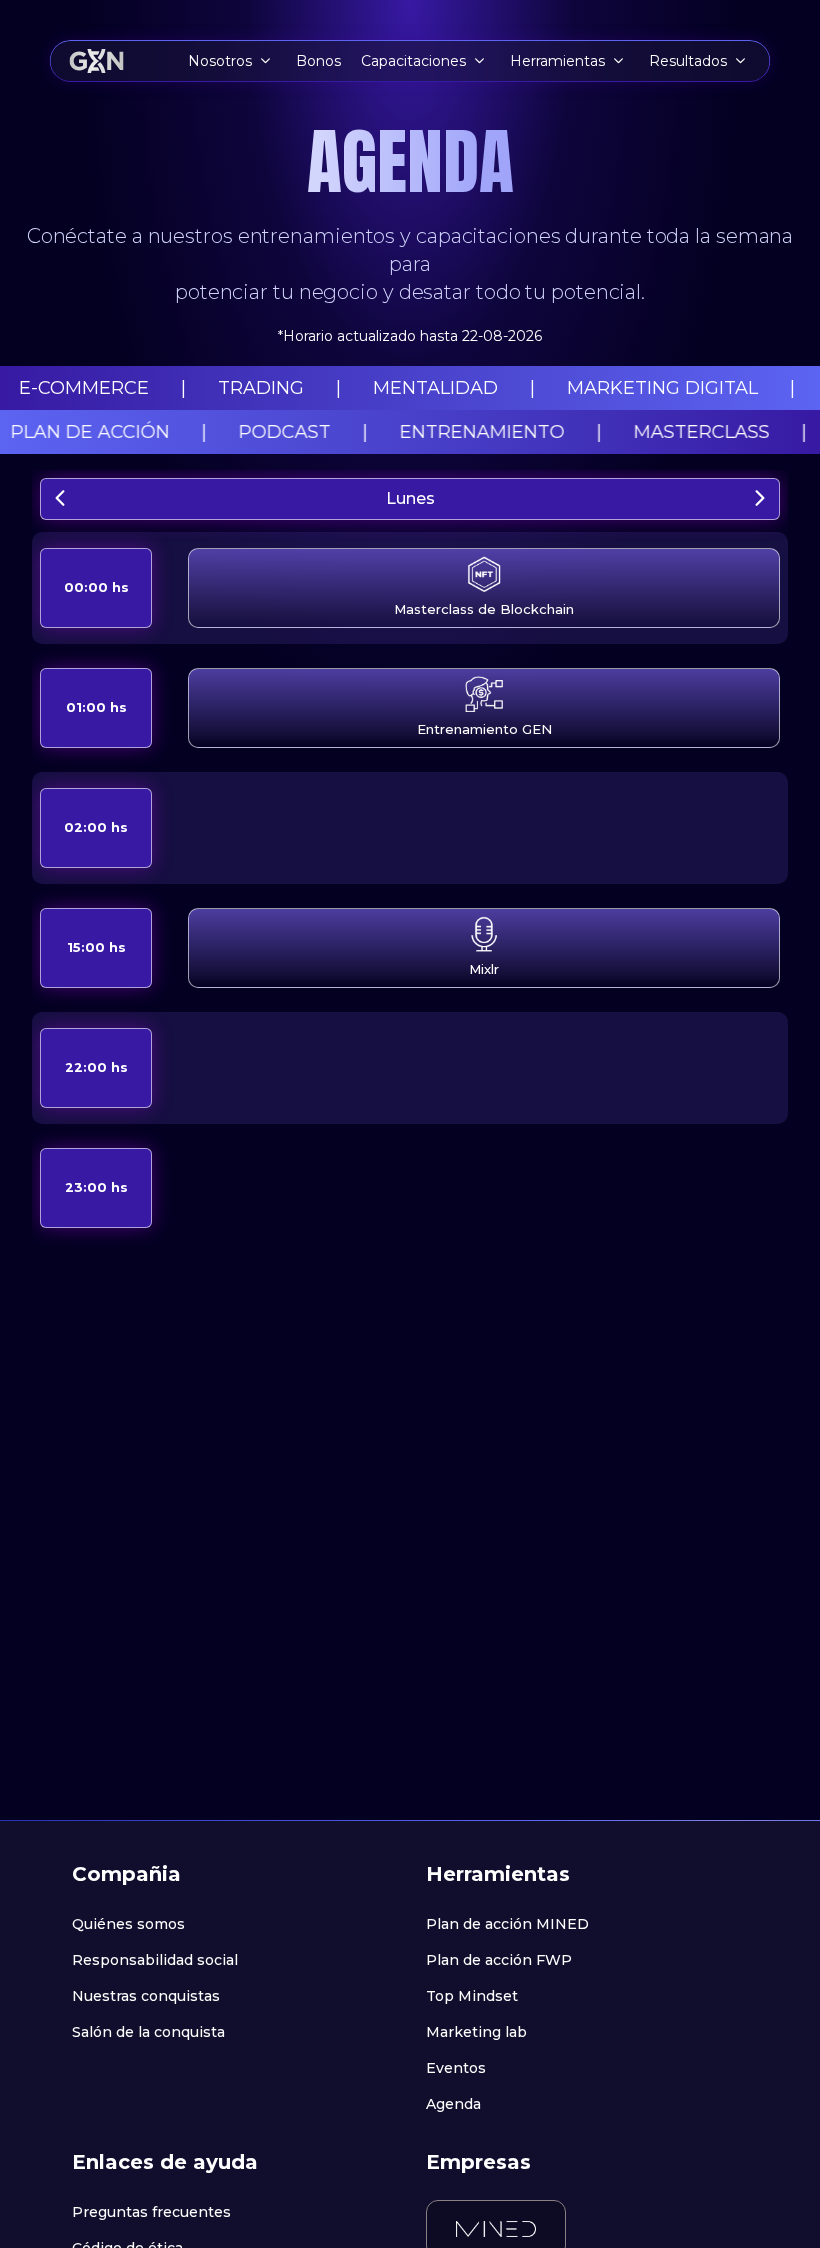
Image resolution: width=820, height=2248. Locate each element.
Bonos (318, 61)
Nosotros (220, 61)
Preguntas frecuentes (151, 2212)
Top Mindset (472, 1996)
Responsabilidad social (155, 1960)
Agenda (453, 2104)
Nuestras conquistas (146, 1996)
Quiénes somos (128, 1924)
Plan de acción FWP (499, 1960)
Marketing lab (476, 2032)
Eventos (456, 2068)
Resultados (688, 61)
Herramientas (557, 61)
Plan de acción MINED (507, 1924)
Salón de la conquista (148, 2032)
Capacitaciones (413, 61)
